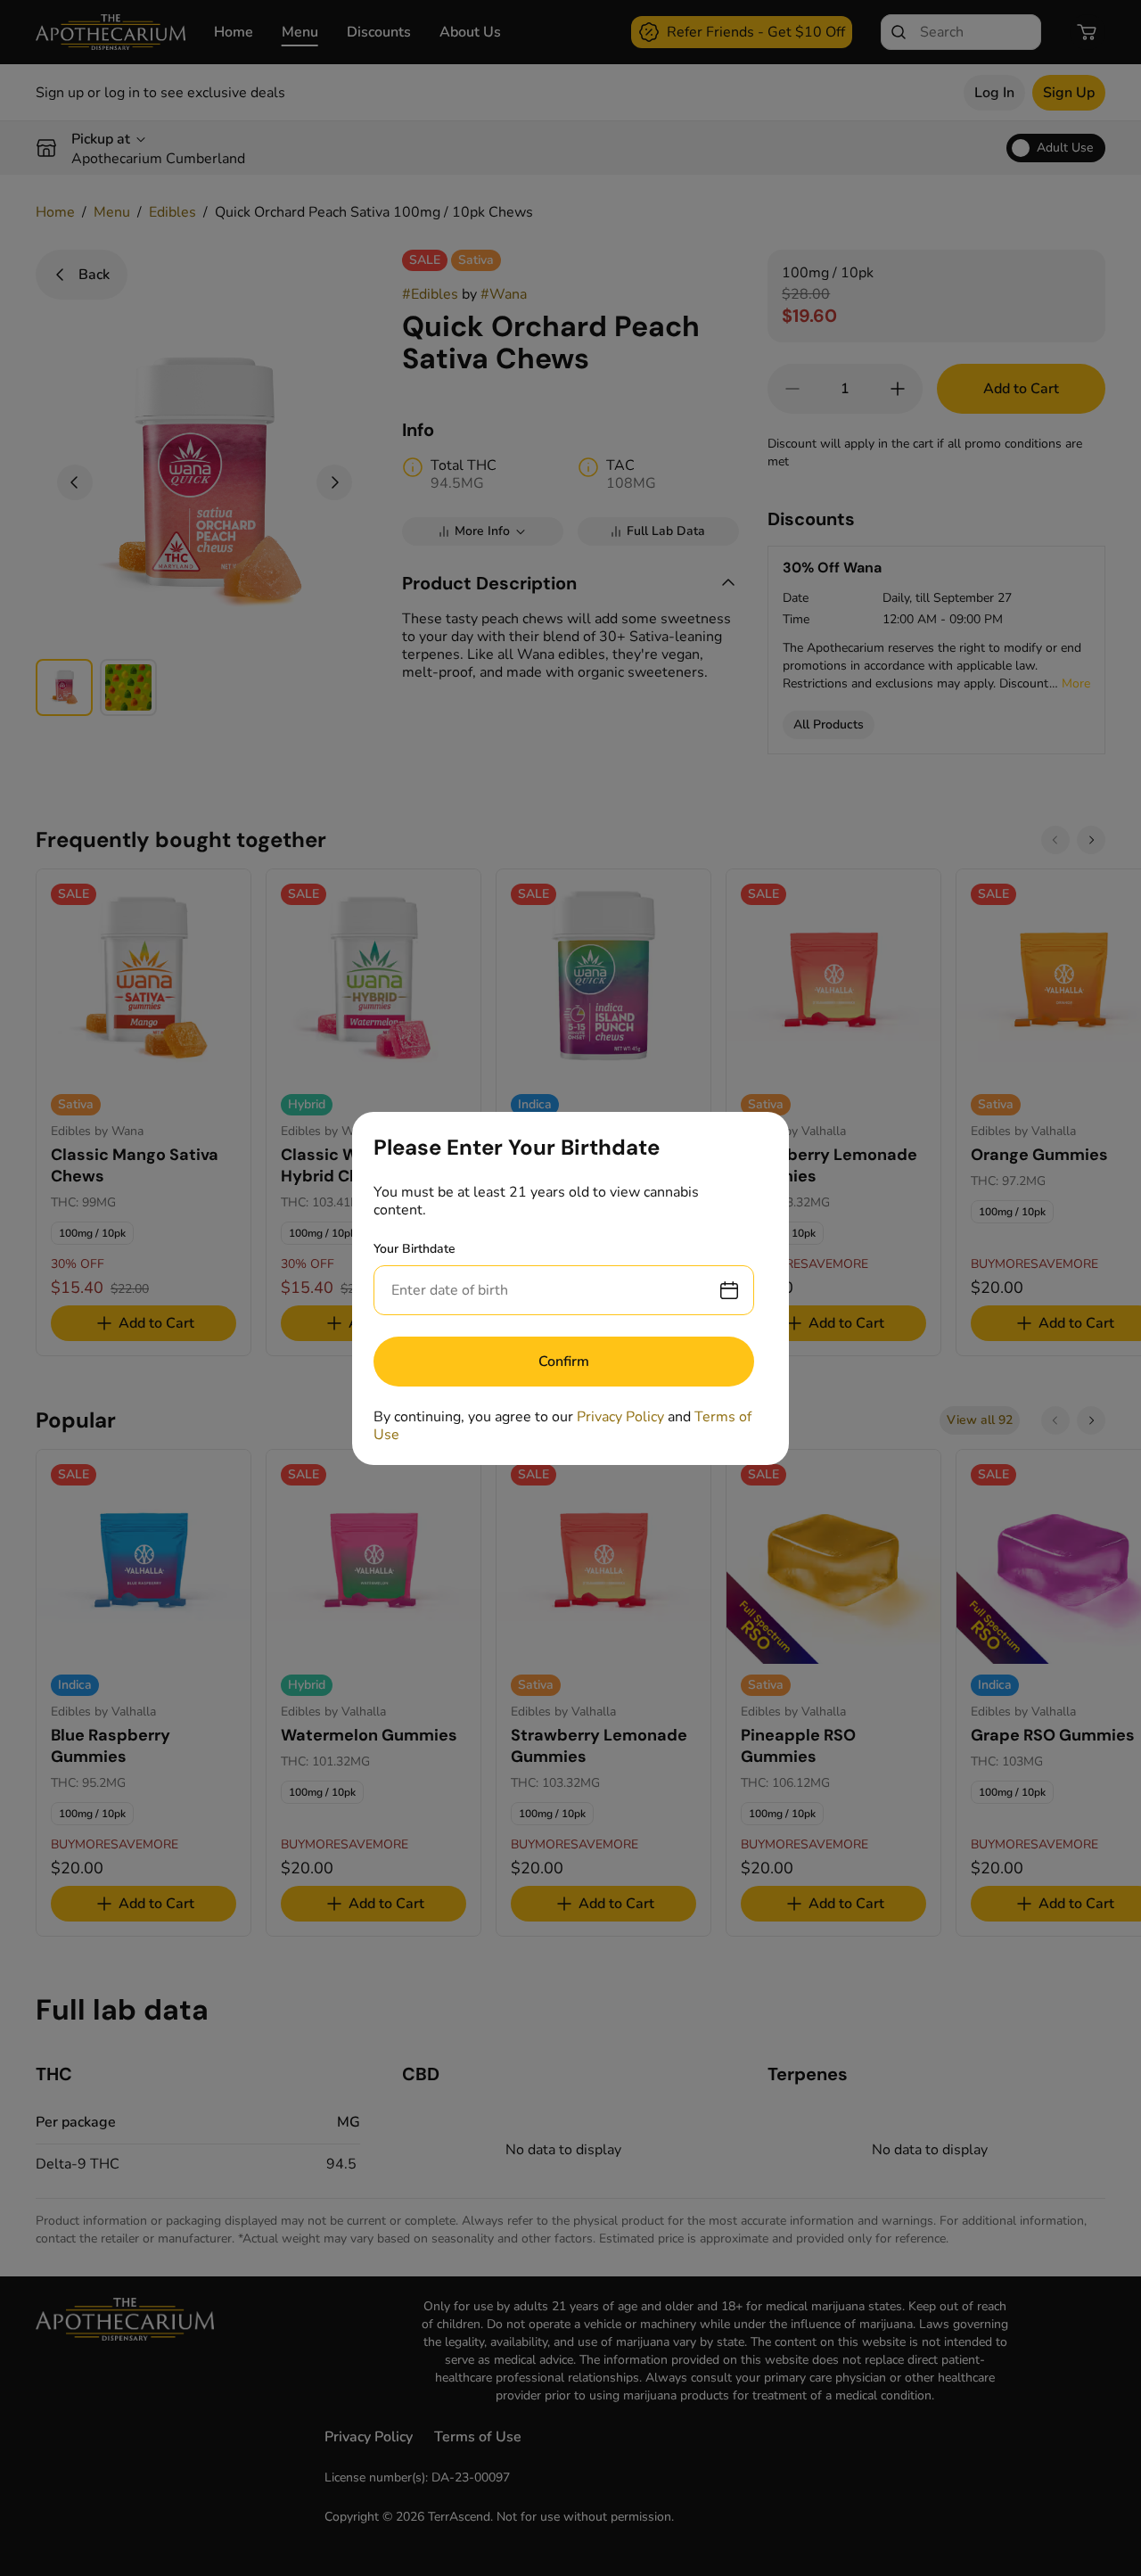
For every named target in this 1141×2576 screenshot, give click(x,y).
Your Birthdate (415, 1249)
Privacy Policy (620, 1417)
